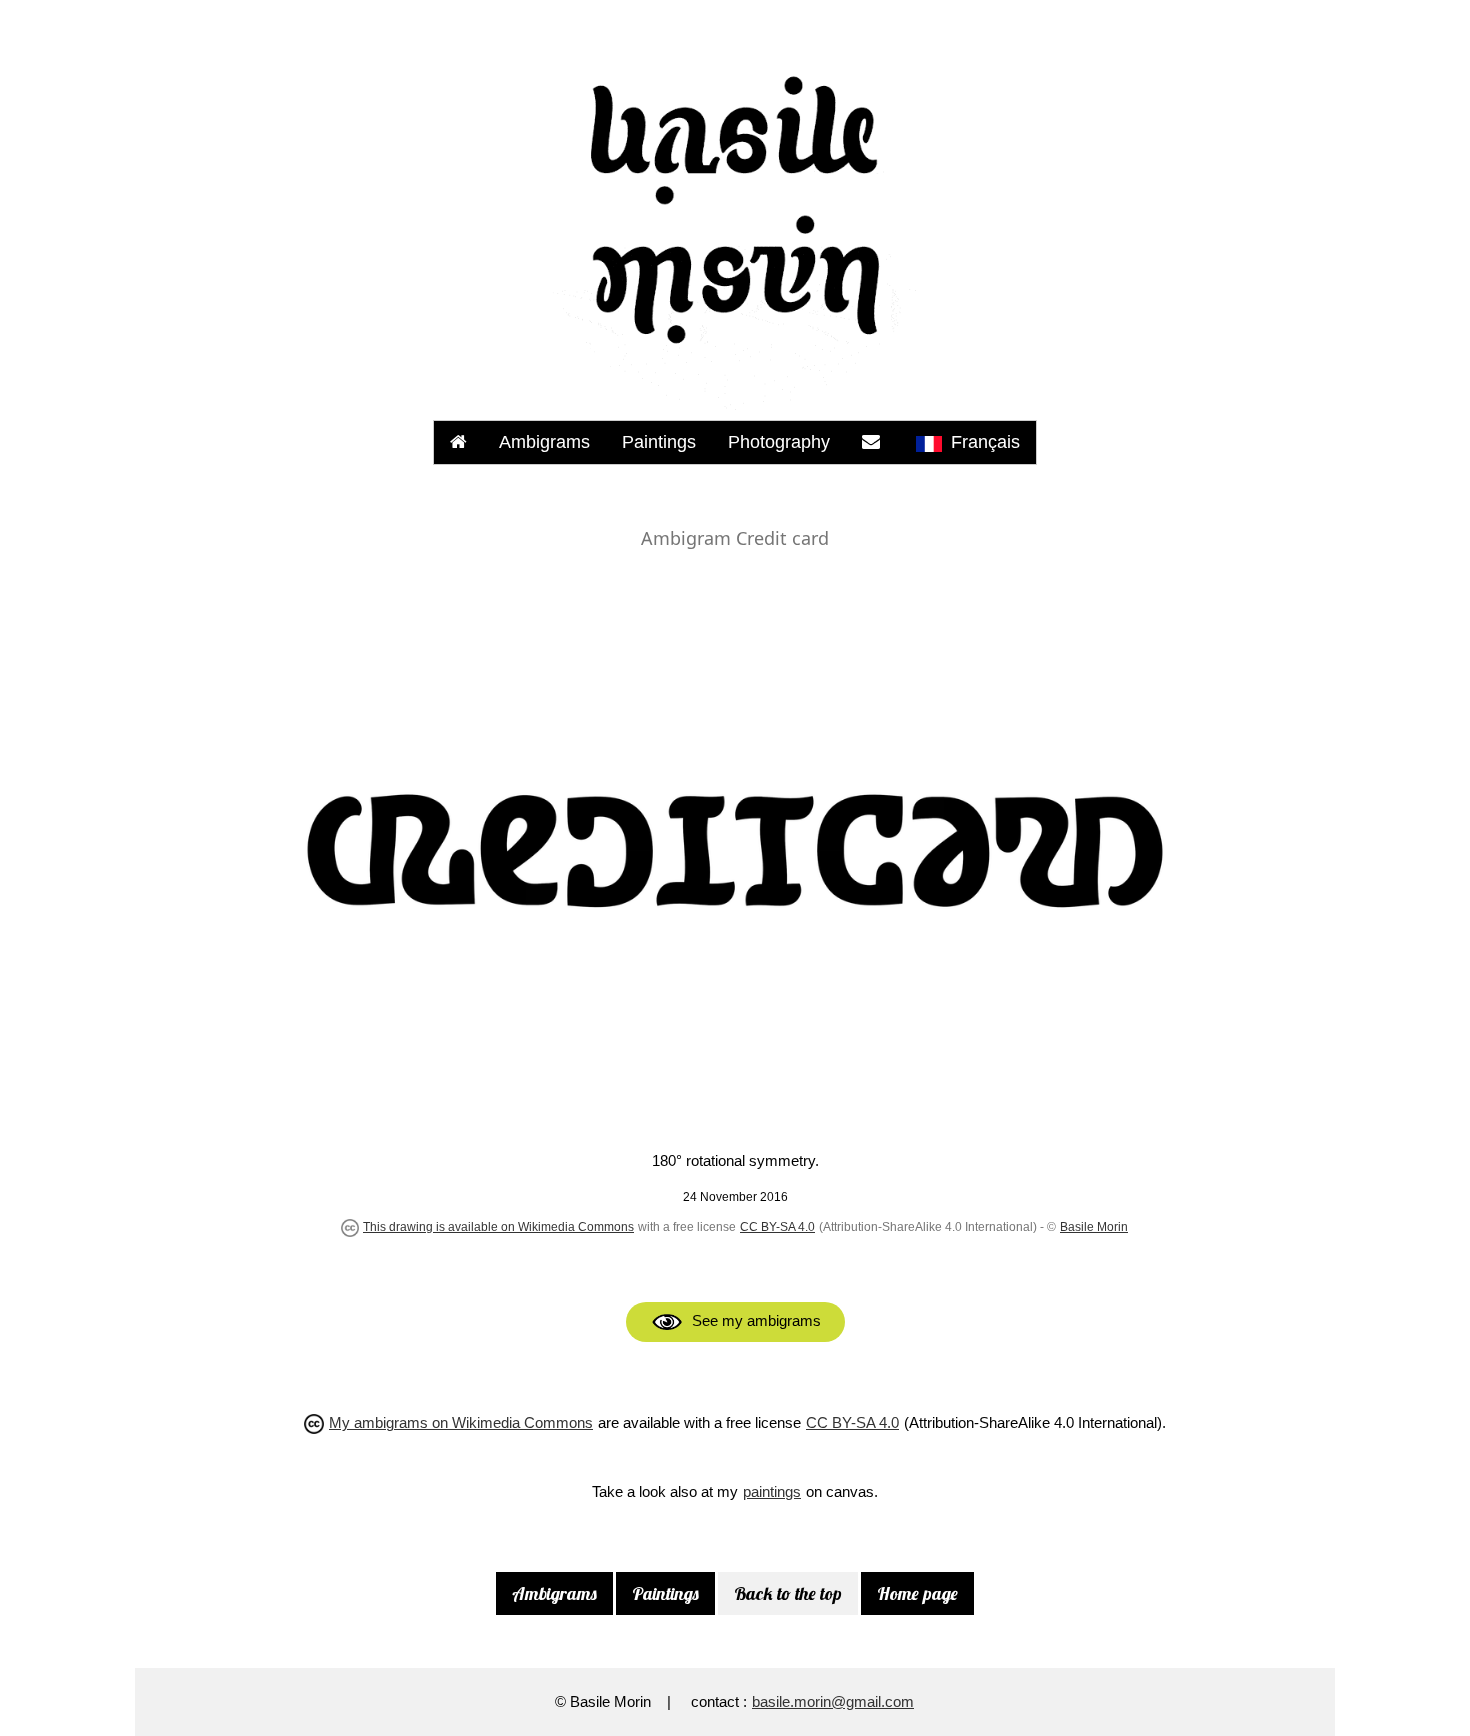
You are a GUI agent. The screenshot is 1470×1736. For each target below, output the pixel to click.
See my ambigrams (760, 1320)
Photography (779, 442)
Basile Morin (1094, 1227)
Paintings (659, 442)
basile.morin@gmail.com (833, 1701)
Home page (917, 1593)
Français (983, 442)
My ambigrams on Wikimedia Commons (461, 1422)
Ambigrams (544, 442)
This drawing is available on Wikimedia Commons (498, 1227)
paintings (772, 1491)
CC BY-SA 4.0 (777, 1227)
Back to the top (788, 1593)
